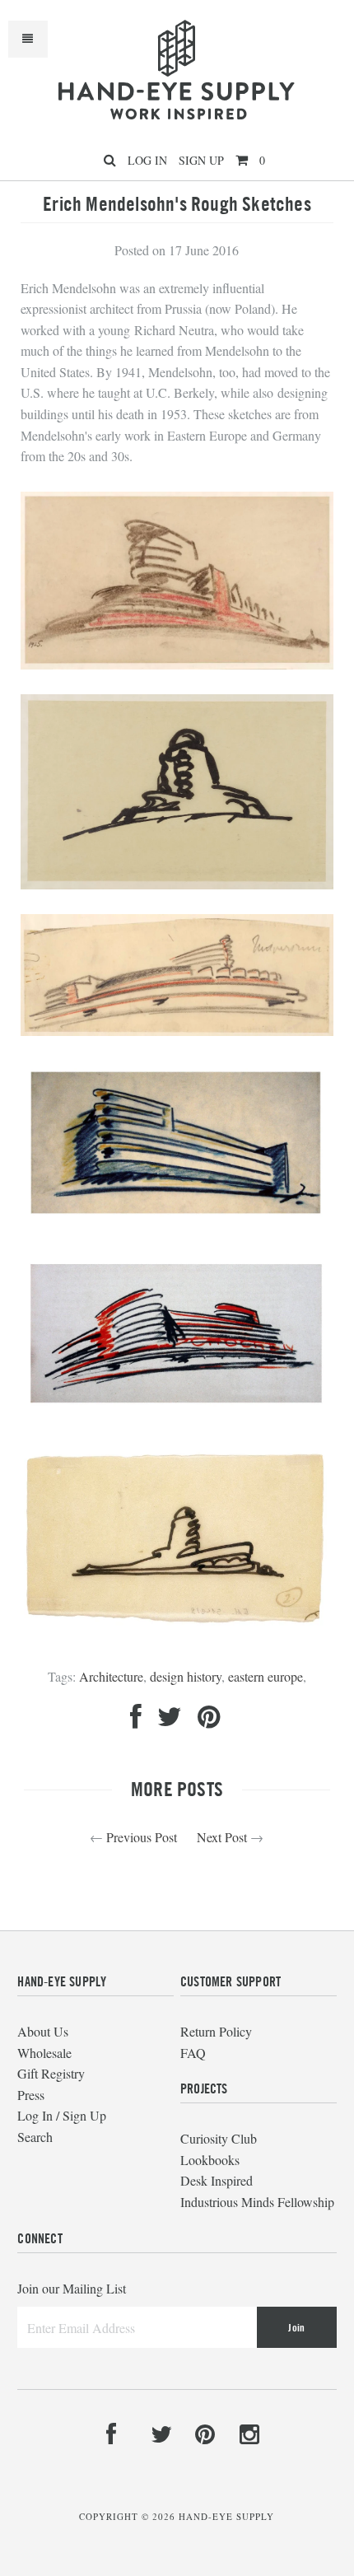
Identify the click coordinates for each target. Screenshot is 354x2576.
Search (35, 2137)
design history (186, 1676)
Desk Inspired (217, 2180)
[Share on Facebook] (136, 1721)
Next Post (222, 1837)
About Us (43, 2031)
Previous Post (142, 1837)
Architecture (111, 1676)
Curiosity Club (219, 2138)
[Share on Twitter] (170, 1721)
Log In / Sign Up (62, 2115)
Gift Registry (51, 2073)
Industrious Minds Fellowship (257, 2202)
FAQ (193, 2053)
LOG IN (147, 160)
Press (31, 2095)
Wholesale (44, 2053)
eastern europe (265, 1676)
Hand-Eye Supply (226, 2516)
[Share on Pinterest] (209, 1721)
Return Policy (216, 2031)
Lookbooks (210, 2160)
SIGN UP (201, 160)
